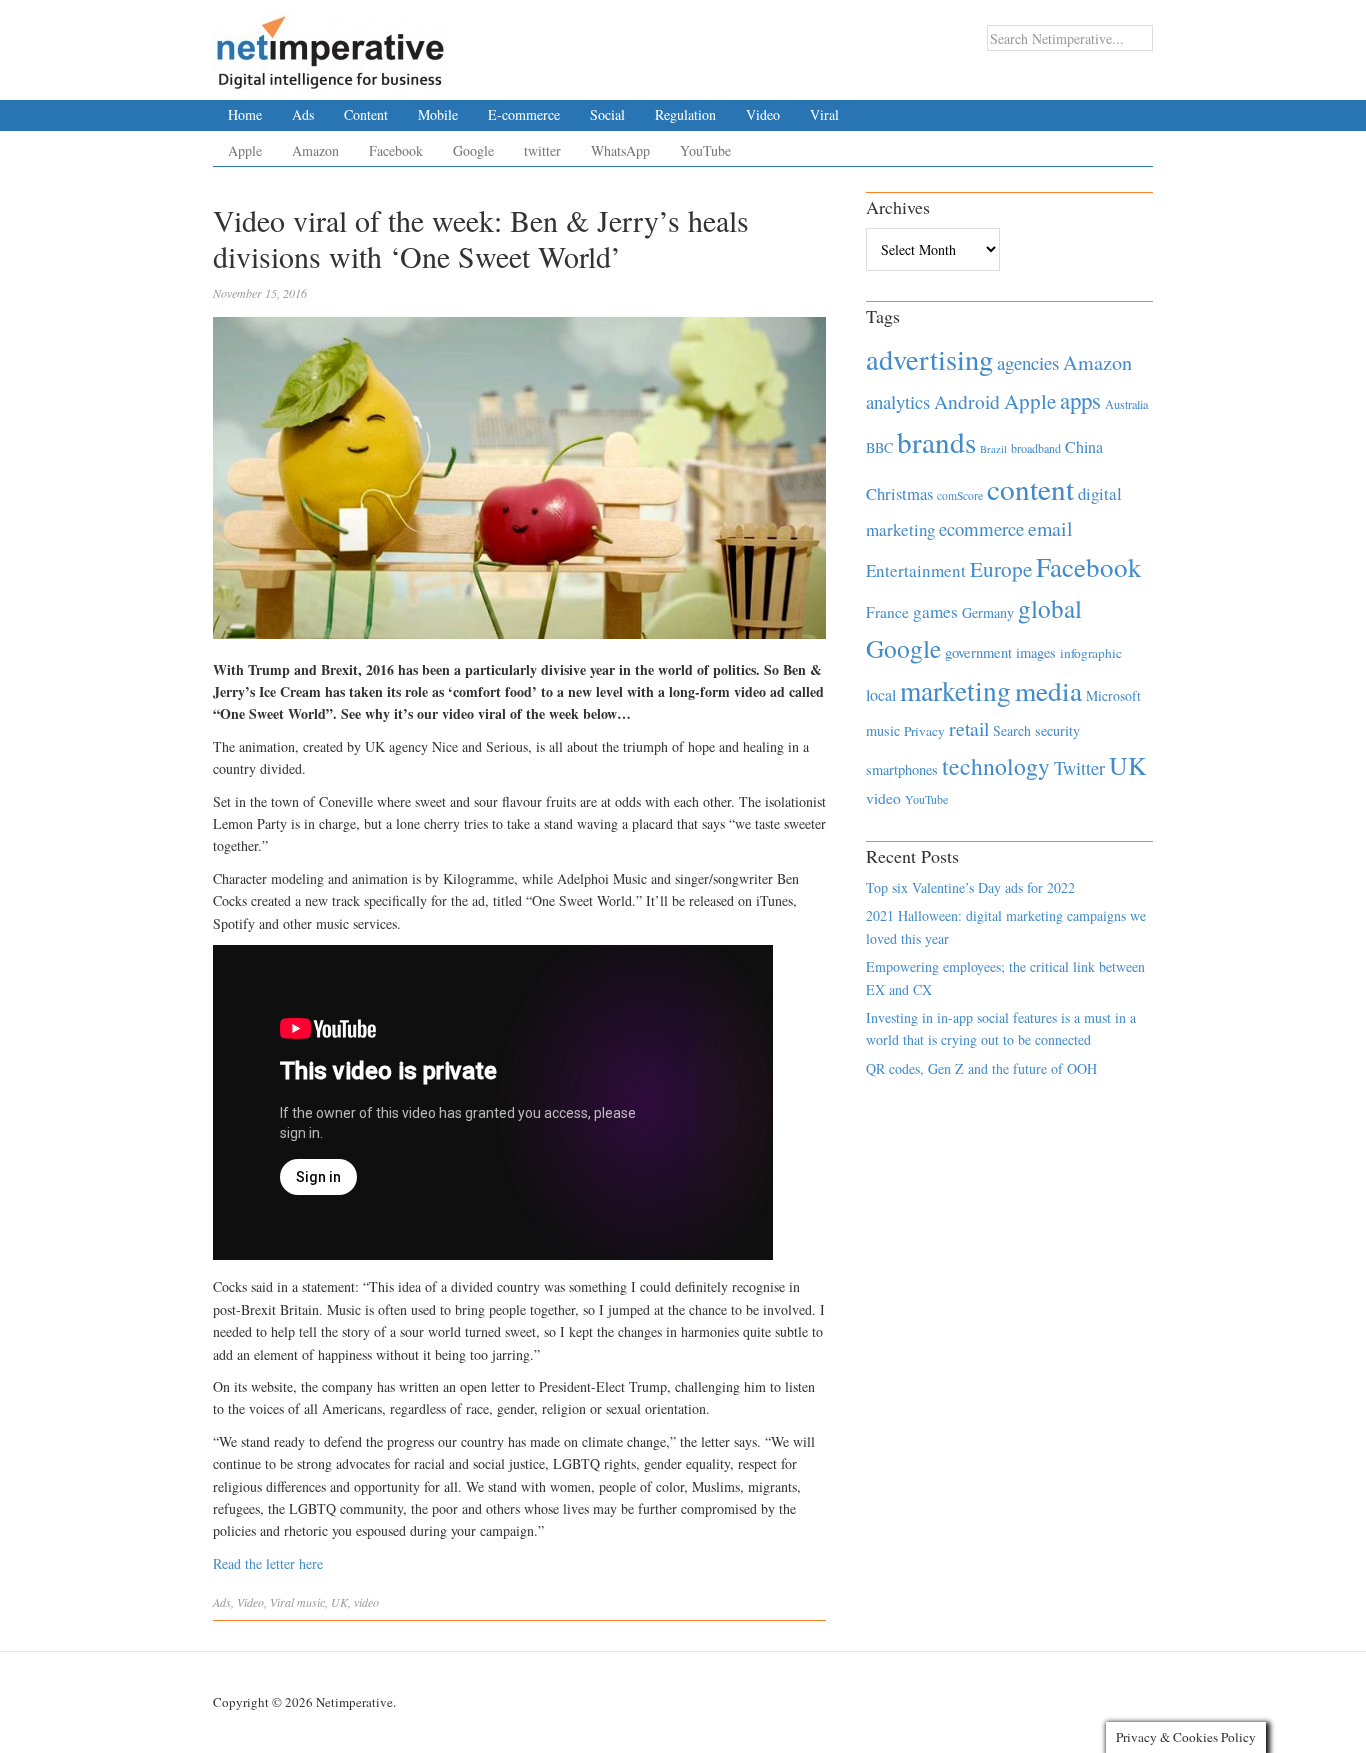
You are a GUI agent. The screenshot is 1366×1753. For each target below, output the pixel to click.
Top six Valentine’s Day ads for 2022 (970, 887)
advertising (929, 359)
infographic (1091, 653)
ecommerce (981, 528)
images (1036, 652)
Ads (303, 114)
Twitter (1079, 768)
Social (607, 114)
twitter (542, 150)
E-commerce (524, 114)
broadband (1036, 448)
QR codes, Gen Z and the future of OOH (981, 1068)
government (978, 652)
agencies (1028, 362)
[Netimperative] (330, 45)
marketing (955, 690)
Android (967, 401)
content (1030, 488)
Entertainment (916, 570)
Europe (1001, 569)
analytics (898, 401)
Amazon (315, 150)
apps (1080, 400)
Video (763, 114)
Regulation (685, 114)
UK (339, 1602)
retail (969, 728)
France (887, 612)
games (935, 611)
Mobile (438, 114)
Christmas (899, 493)
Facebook (396, 150)
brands (936, 441)
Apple (245, 150)
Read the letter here (268, 1563)
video (366, 1602)
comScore (960, 495)
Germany (988, 612)
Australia (1126, 404)
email (1050, 528)
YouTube (705, 150)
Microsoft (1113, 695)
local (881, 694)
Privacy (924, 731)
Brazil (993, 449)
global (1050, 608)
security (1057, 730)
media (1048, 690)
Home (245, 114)
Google (473, 150)
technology (996, 766)
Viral (824, 114)
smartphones (902, 769)
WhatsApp (620, 150)
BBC (879, 447)
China (1084, 446)
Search (1012, 730)
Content (366, 114)
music (311, 1602)
